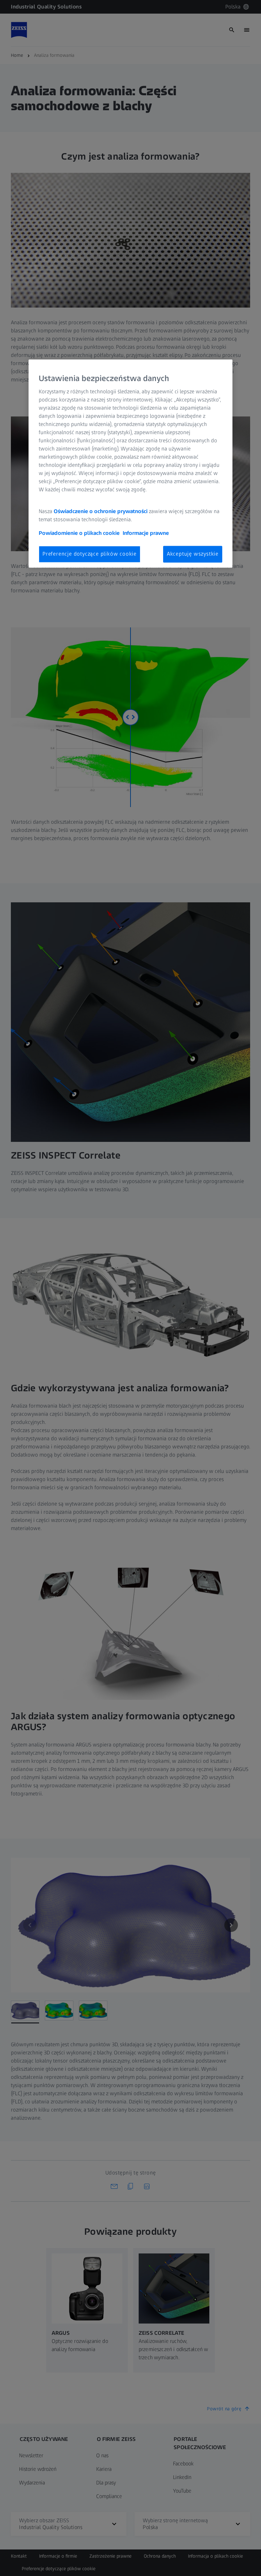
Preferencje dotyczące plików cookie (90, 554)
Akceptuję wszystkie (193, 554)
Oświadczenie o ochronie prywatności (101, 512)
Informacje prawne (146, 533)
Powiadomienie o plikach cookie (79, 533)
